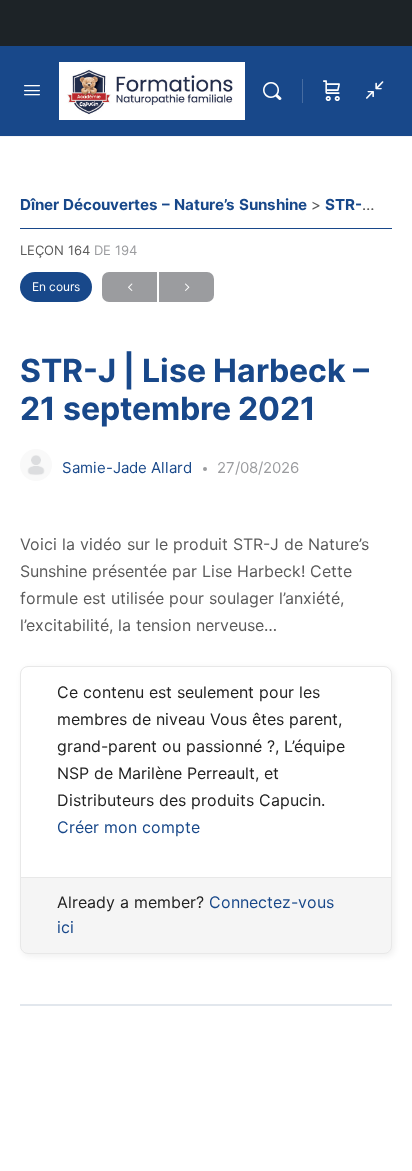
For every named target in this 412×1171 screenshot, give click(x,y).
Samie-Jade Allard (129, 467)
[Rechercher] (277, 91)
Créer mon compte (128, 827)
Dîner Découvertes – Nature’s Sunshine (165, 204)
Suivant (186, 287)
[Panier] (332, 91)
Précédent (129, 287)
